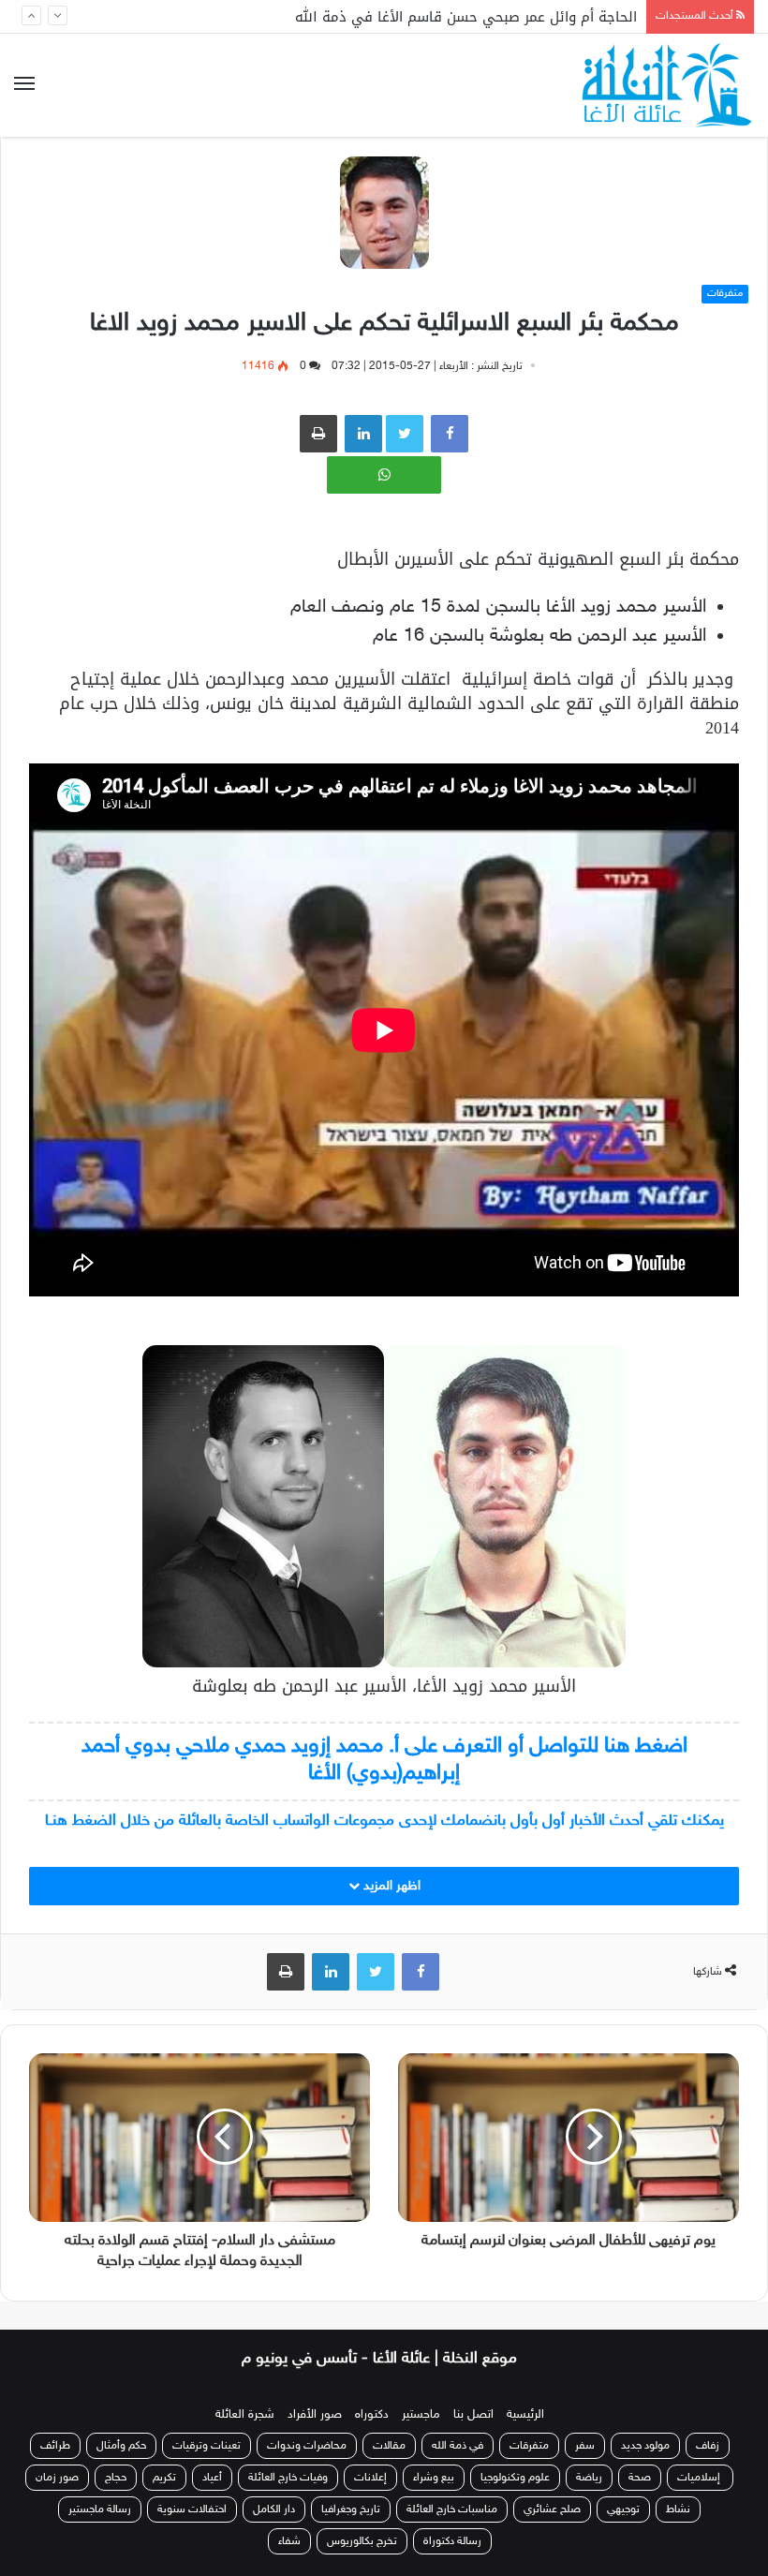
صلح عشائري (552, 2509)
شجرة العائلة (245, 2415)
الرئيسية (525, 2415)
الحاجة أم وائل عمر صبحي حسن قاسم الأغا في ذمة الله (466, 17)
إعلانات (370, 2478)
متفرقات (725, 294)
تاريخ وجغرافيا (351, 2509)
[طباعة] (318, 434)
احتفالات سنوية (192, 2509)
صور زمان (57, 2478)
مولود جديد (645, 2446)
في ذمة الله (458, 2446)
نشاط (678, 2509)
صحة (640, 2478)
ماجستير (421, 2415)
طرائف (55, 2446)
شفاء (289, 2541)
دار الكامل (274, 2509)
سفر (585, 2446)
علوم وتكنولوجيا (515, 2478)
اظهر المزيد (390, 1886)
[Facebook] (450, 434)
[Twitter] (376, 1972)
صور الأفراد (315, 2415)
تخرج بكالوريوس (362, 2541)
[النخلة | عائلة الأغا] (668, 85)
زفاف (708, 2446)
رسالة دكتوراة (452, 2541)
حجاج (116, 2478)
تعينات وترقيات (207, 2446)
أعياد (212, 2478)
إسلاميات (700, 2478)
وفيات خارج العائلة (288, 2478)
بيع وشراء (434, 2478)
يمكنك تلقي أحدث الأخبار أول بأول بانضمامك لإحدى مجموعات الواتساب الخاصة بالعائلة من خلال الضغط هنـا (384, 1821)
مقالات (389, 2446)
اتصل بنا (473, 2415)
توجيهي (623, 2509)
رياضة (589, 2478)
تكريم (164, 2478)
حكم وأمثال (121, 2446)
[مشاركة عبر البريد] (363, 434)
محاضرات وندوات (307, 2446)
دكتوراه (372, 2415)
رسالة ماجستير (100, 2509)
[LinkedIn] (331, 1972)
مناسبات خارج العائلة (452, 2509)
